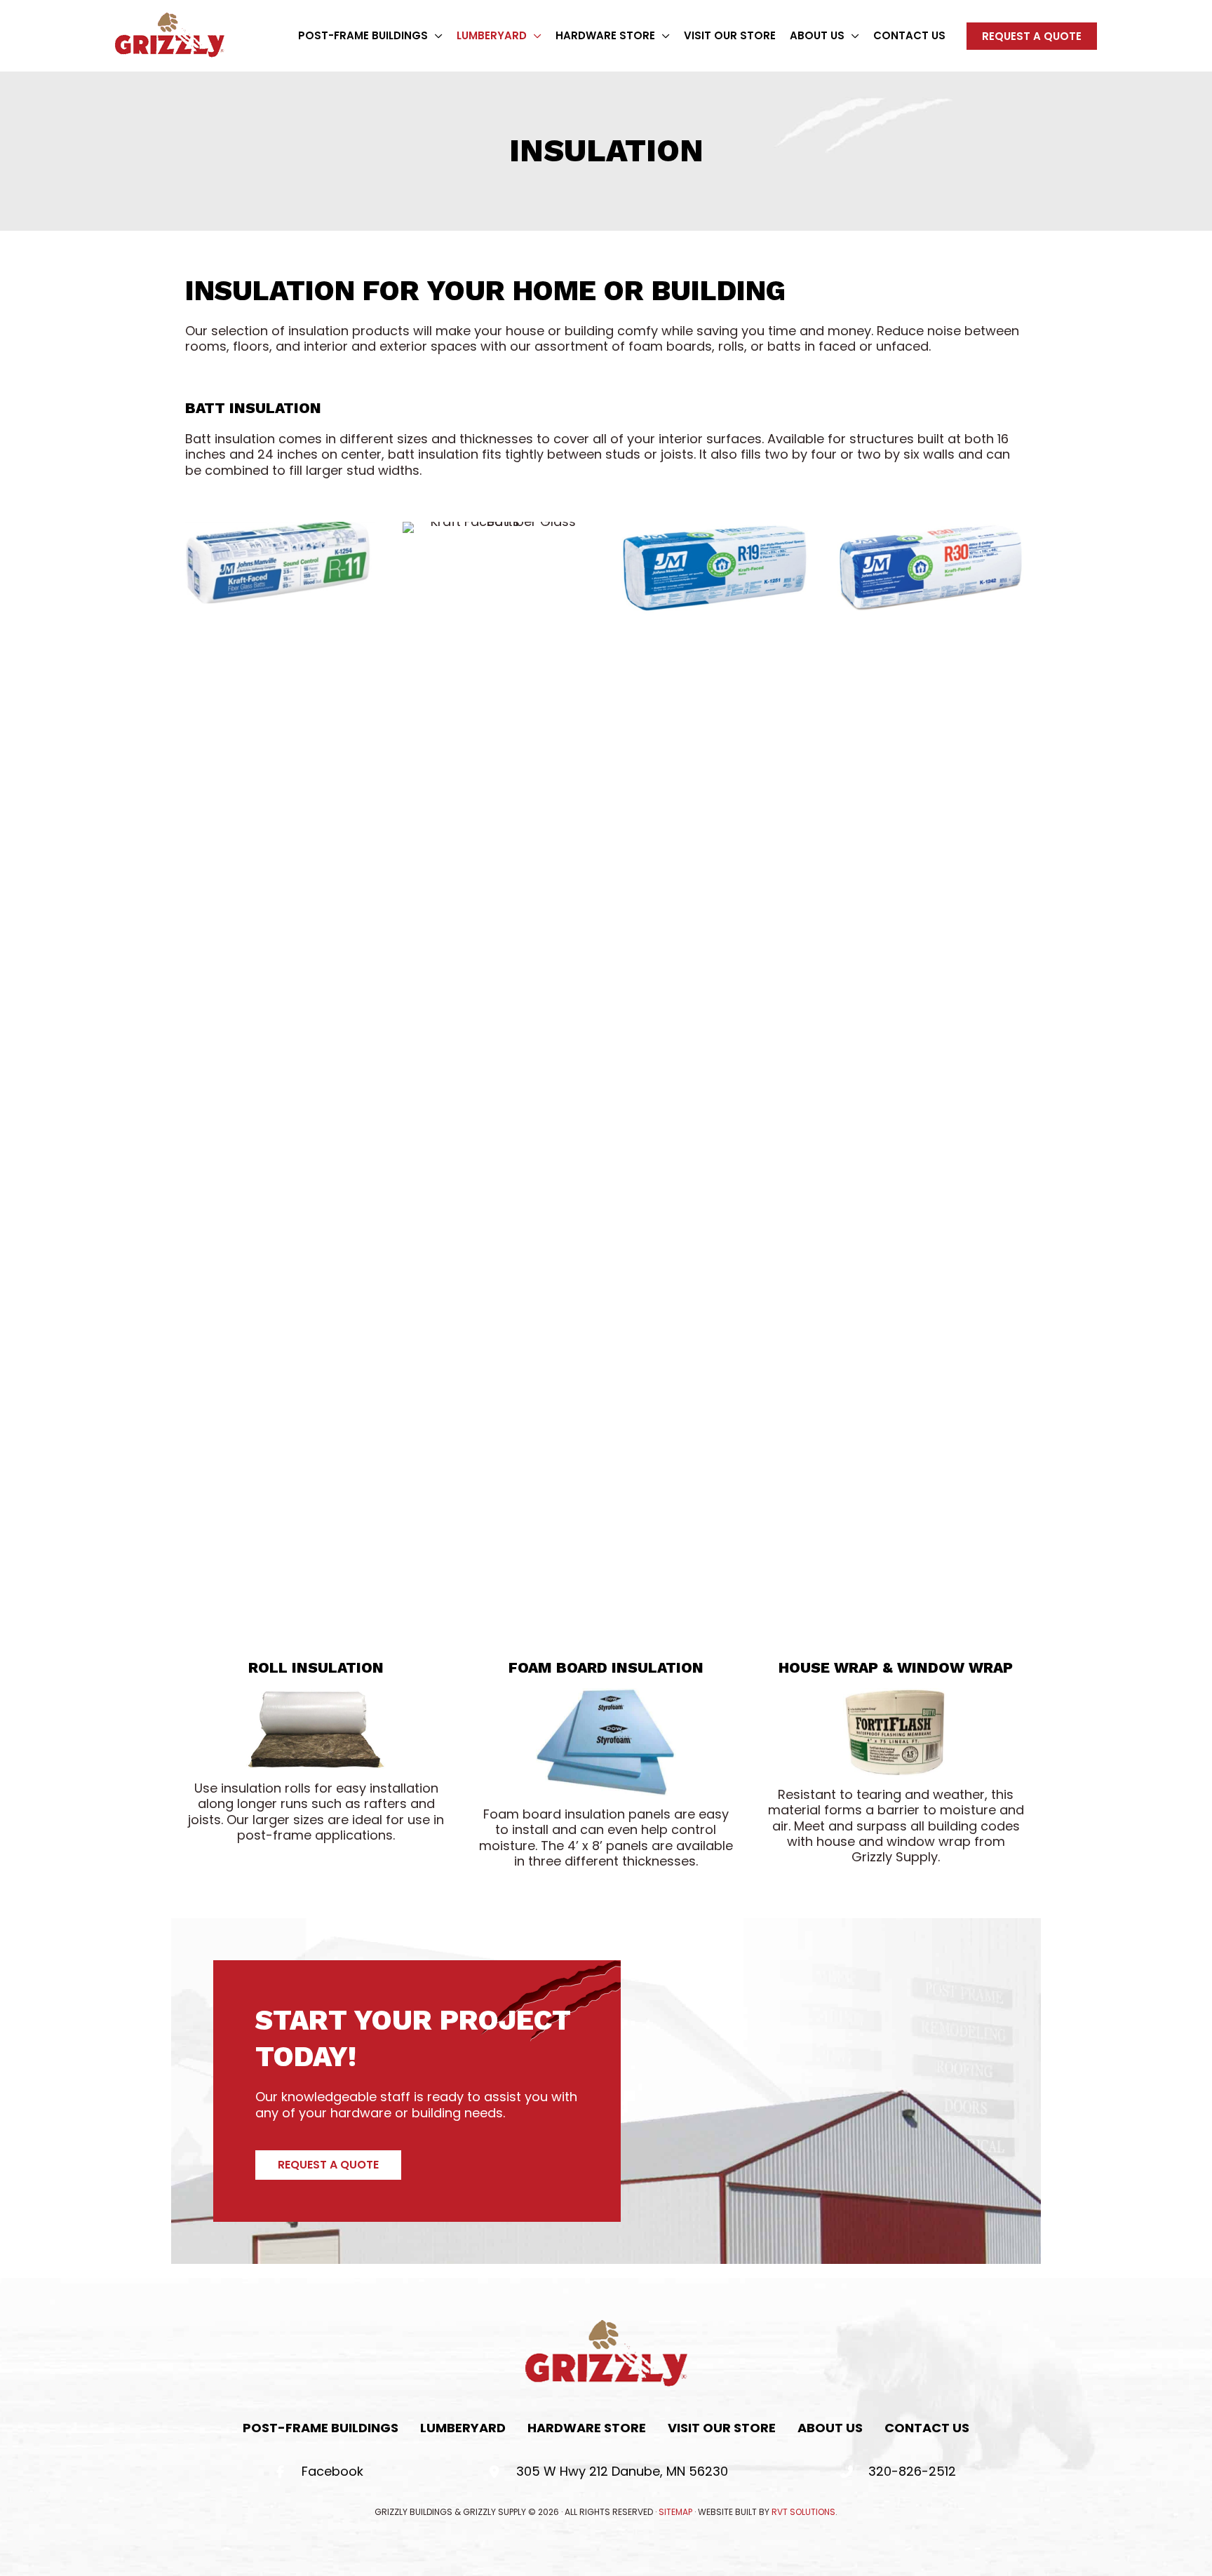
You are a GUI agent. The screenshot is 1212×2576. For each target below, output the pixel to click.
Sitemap (675, 2512)
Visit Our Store (722, 2428)
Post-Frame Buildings (321, 2428)
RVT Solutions (803, 2512)
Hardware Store (587, 2428)
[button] (435, 36)
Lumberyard (463, 2428)
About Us (830, 2428)
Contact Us (927, 2428)
